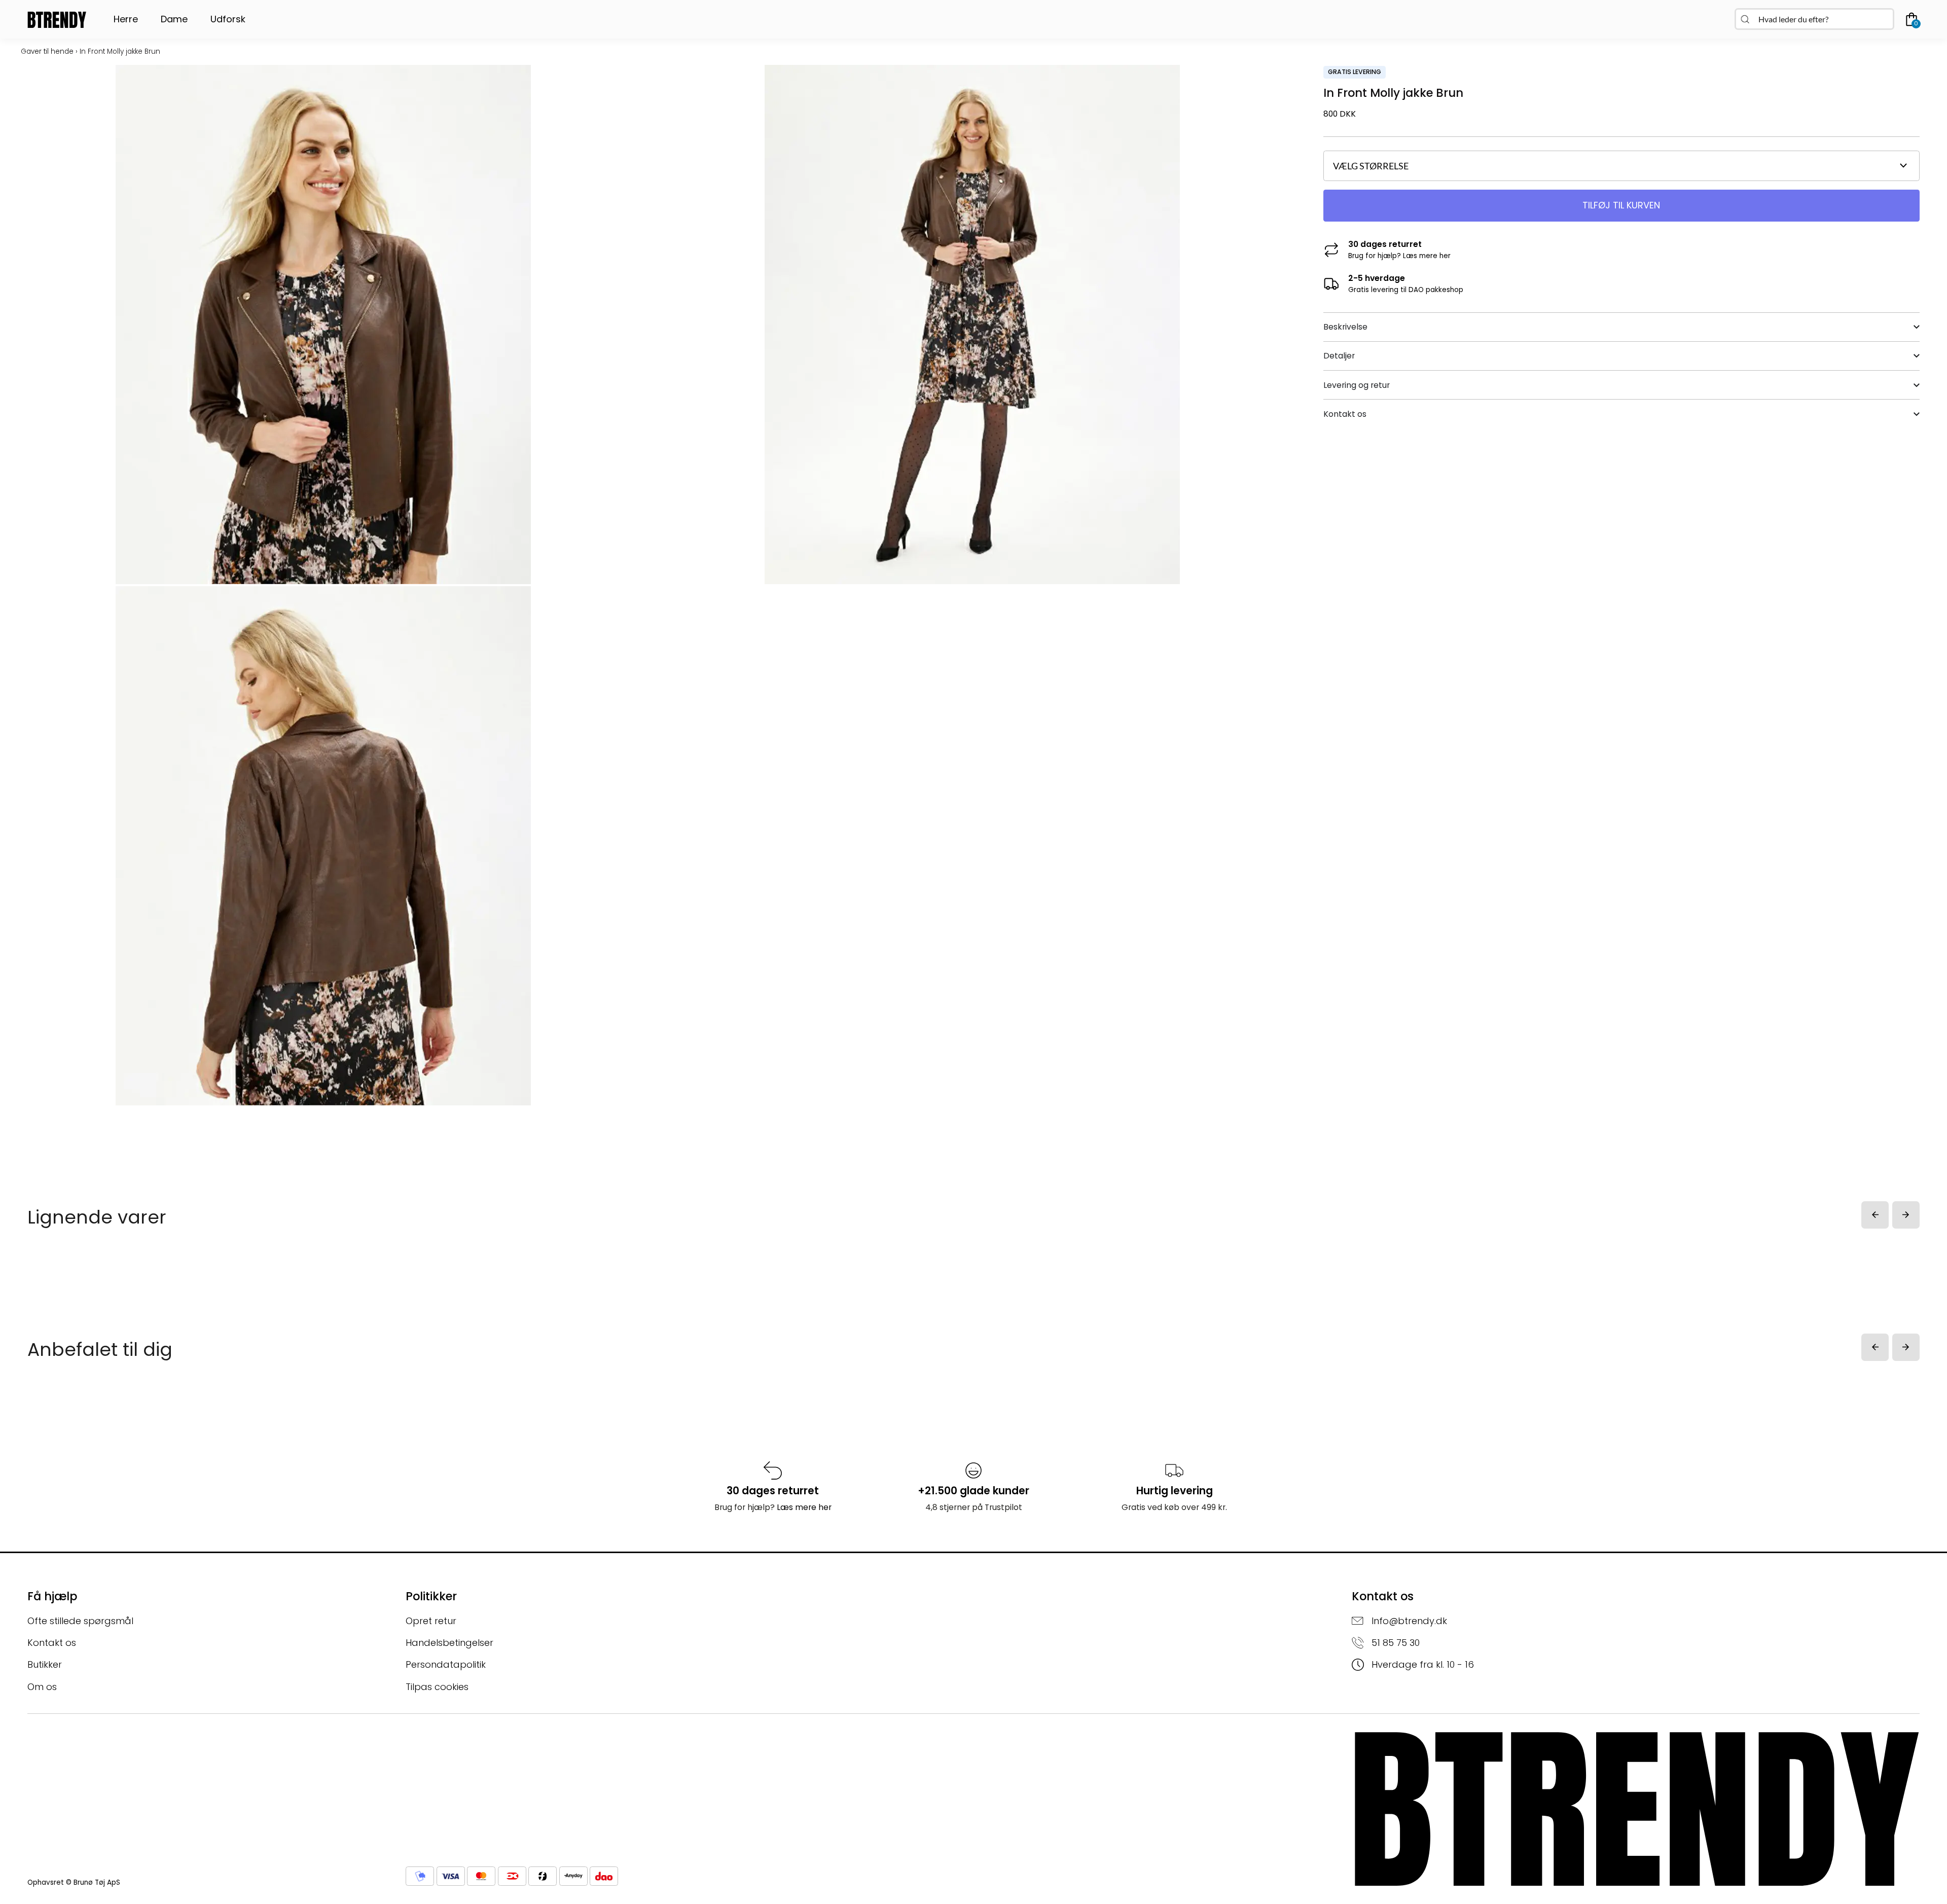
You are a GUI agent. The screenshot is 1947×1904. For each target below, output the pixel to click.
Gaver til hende (47, 51)
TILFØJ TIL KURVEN (1621, 205)
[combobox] (1814, 19)
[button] (1875, 1215)
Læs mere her (1427, 256)
